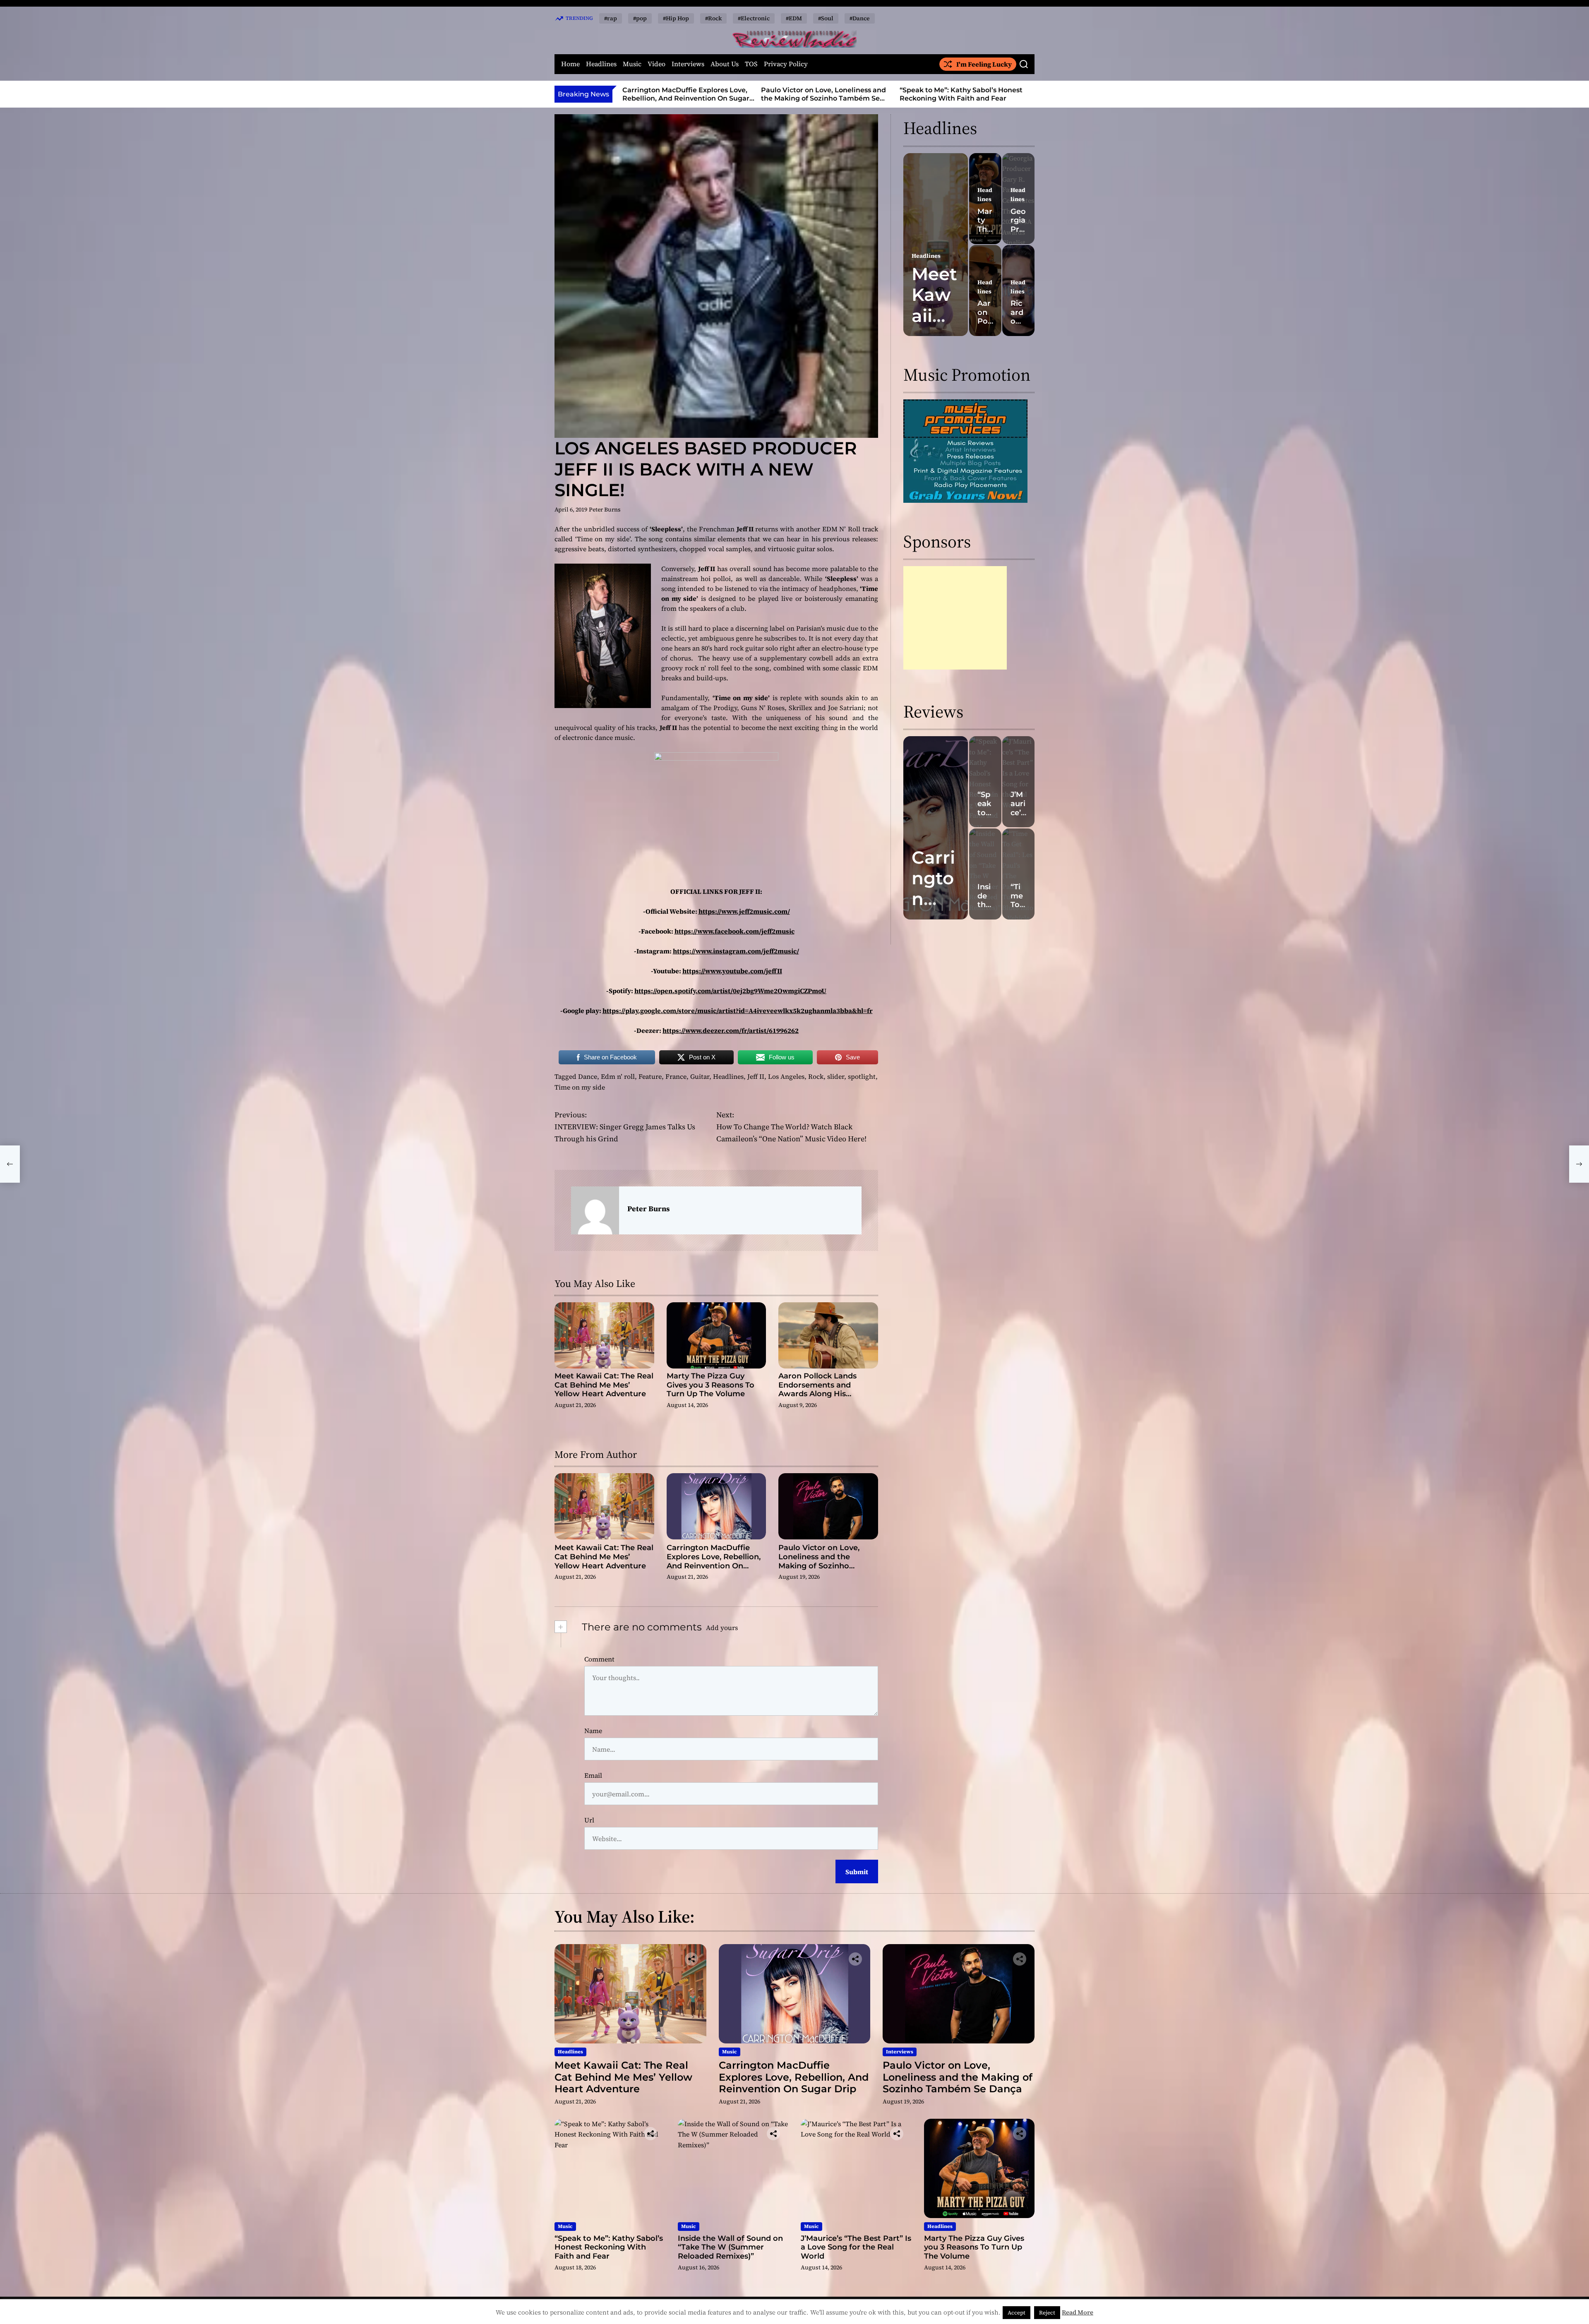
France (676, 1076)
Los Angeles (786, 1076)
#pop (640, 18)
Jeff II (756, 1076)
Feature (650, 1076)
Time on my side (580, 1087)
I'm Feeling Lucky (984, 64)
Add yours (722, 1628)
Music (632, 64)
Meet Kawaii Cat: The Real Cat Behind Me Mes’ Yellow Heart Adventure (604, 1385)
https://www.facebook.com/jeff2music (734, 931)
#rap (611, 18)
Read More (1078, 2312)
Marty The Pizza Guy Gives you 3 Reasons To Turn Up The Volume (710, 1385)
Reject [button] (1047, 2313)
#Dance (860, 18)
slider (836, 1076)
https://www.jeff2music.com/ (744, 911)
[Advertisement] (955, 618)
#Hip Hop (676, 18)
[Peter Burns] (595, 1210)
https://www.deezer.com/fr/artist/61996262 (731, 1030)
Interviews (688, 64)
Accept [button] (1017, 2313)
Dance (588, 1076)
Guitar (700, 1076)
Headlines (601, 64)
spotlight (862, 1076)
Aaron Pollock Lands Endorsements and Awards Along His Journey (817, 1389)
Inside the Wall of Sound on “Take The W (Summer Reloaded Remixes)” (964, 94)
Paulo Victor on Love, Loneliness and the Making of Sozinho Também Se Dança (685, 98)
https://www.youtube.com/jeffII (732, 971)
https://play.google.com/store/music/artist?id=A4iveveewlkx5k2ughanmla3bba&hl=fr (738, 1011)
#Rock (713, 18)
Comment (599, 1659)
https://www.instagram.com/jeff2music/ (736, 951)
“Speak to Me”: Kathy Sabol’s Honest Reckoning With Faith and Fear (822, 94)
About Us (725, 64)
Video (656, 64)
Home (570, 64)
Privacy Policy (786, 64)
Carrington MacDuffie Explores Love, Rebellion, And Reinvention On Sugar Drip (714, 1561)
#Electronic (754, 18)
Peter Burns (605, 509)
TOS (751, 64)
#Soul (826, 18)
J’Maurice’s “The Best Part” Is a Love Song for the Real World (856, 2247)
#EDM (794, 18)
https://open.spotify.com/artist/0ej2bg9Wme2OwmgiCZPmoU (730, 991)
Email (593, 1775)
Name (593, 1731)
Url (589, 1820)
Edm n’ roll (618, 1076)
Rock (816, 1076)
